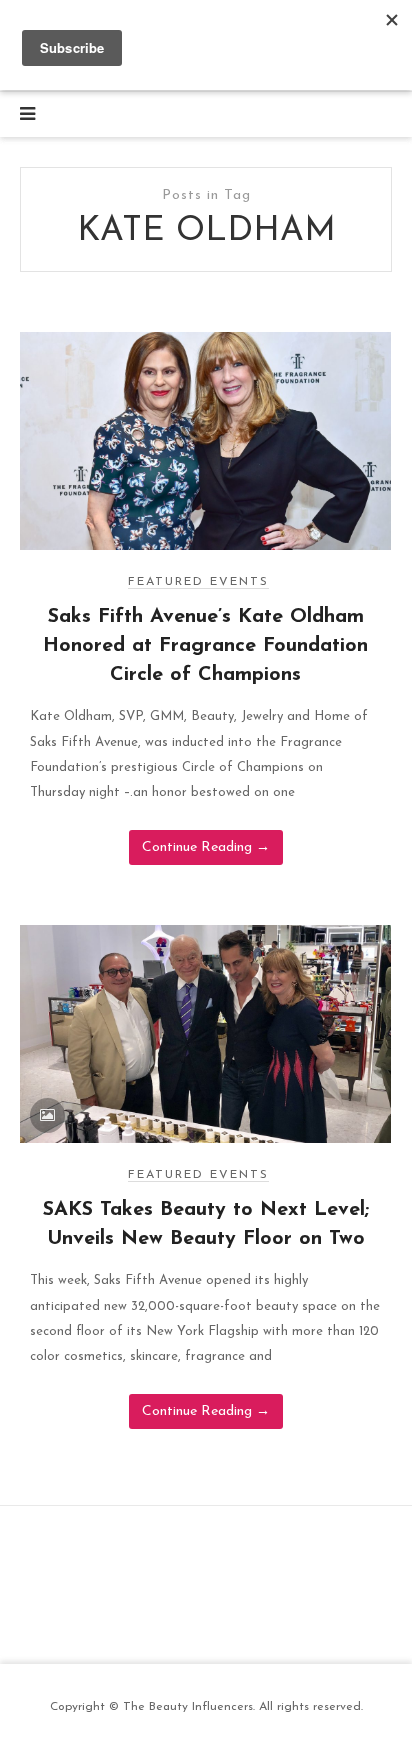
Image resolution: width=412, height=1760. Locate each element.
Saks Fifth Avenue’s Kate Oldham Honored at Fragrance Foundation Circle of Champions (205, 646)
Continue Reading (206, 847)
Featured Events (198, 582)
